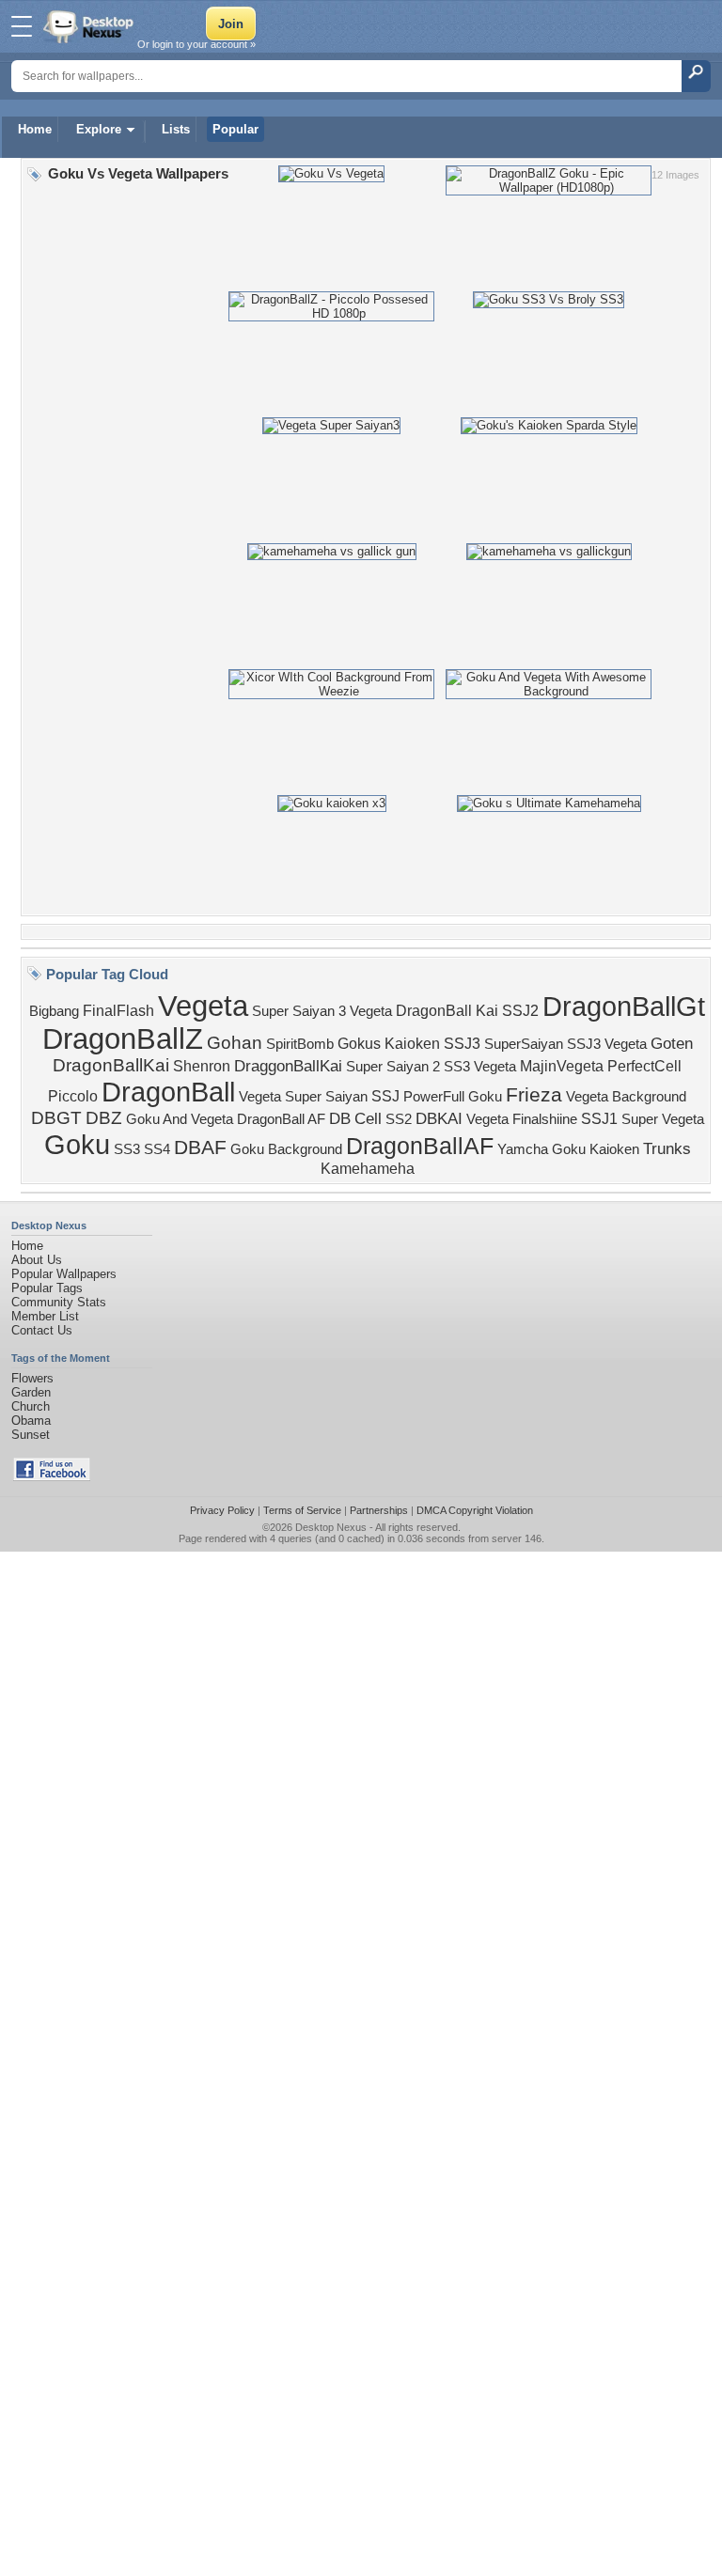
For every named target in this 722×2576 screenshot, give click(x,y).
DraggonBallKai (288, 1066)
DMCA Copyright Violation (475, 1510)
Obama (31, 1421)
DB (340, 1118)
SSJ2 (520, 1011)
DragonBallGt (624, 1006)
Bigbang (54, 1011)
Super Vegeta (663, 1119)
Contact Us (42, 1330)
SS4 (157, 1149)
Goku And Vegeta (180, 1119)
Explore (99, 129)
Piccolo (73, 1096)
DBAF (200, 1147)
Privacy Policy (222, 1510)
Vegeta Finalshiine (522, 1119)
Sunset (31, 1435)
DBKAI (439, 1118)
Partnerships (379, 1510)
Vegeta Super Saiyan (303, 1097)
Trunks (667, 1148)
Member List (45, 1316)
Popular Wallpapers (64, 1274)
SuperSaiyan (524, 1044)
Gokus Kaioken (389, 1044)
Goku (77, 1144)
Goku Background (286, 1149)
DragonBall (168, 1092)
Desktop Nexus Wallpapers (90, 26)
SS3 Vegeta (480, 1067)
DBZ (104, 1118)
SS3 (127, 1149)
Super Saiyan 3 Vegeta (322, 1011)
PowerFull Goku (453, 1097)
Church (31, 1406)
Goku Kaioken (596, 1149)
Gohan (235, 1043)
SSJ (385, 1096)
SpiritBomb (300, 1044)
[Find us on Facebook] (52, 1477)
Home (35, 129)
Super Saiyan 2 (393, 1067)
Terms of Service (302, 1510)
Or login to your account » (196, 44)
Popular (235, 129)
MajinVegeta (562, 1066)
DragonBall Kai (447, 1011)
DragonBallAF (420, 1146)
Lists (176, 129)
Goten (672, 1043)
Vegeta (203, 1006)
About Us (37, 1260)
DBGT (56, 1118)
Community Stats (59, 1302)
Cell (368, 1118)
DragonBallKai (111, 1065)
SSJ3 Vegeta (607, 1044)
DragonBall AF (281, 1119)
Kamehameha (368, 1169)
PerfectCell (644, 1066)
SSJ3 (462, 1044)
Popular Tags (47, 1288)
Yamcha (523, 1149)
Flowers (32, 1378)
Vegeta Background (626, 1097)
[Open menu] (22, 26)
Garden (31, 1392)
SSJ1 (599, 1119)
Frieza (534, 1095)
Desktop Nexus (331, 1527)
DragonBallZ (123, 1038)
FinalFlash (118, 1011)
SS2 (399, 1119)
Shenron (202, 1066)
